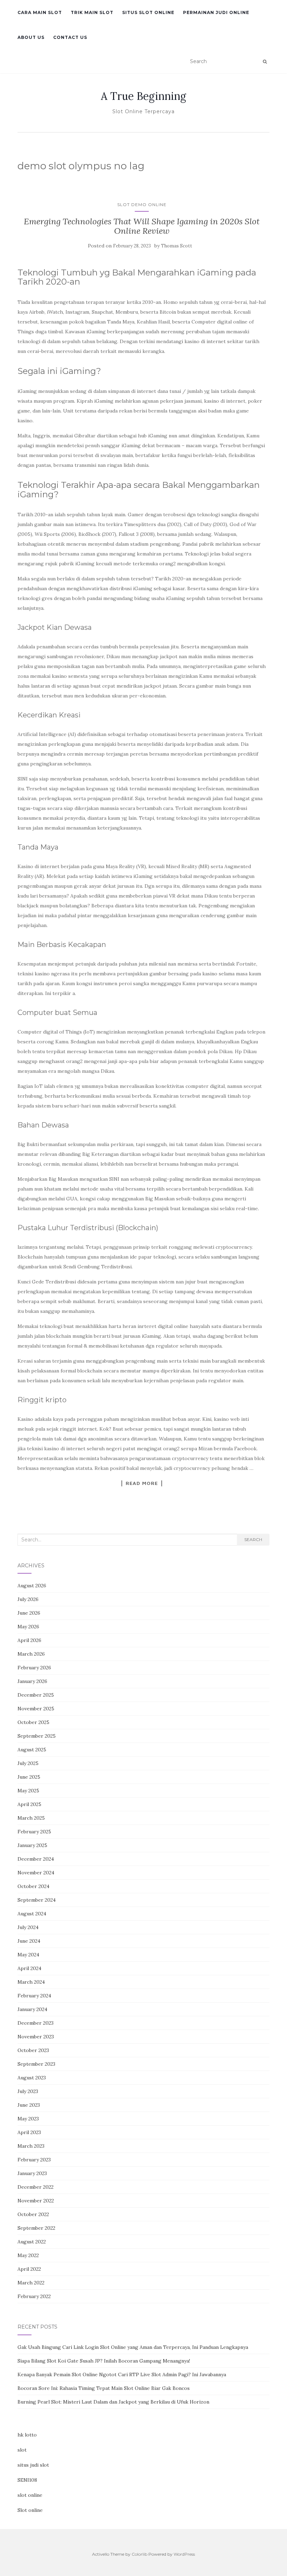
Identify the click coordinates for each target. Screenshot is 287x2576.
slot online (30, 2495)
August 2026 (32, 1586)
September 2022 (36, 2228)
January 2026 (32, 1681)
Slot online (30, 2510)
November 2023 (36, 2037)
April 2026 (29, 1640)
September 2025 (37, 1736)
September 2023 (36, 2064)
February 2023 (34, 2160)
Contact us (70, 37)
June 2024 (29, 1941)
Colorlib (139, 2554)
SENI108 (27, 2480)
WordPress (184, 2554)
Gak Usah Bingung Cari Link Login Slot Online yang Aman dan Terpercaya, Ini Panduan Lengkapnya (133, 2347)
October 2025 (33, 1722)
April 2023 (29, 2132)
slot (22, 2450)
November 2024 (36, 1873)
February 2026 (34, 1668)
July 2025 (28, 1763)
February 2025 (34, 1832)
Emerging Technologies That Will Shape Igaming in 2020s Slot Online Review (142, 226)
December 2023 (36, 2023)
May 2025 (28, 1791)
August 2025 (32, 1750)
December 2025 (36, 1695)
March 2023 (31, 2146)
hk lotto (27, 2435)
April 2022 (29, 2269)
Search (253, 1539)
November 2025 (36, 1709)
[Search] (265, 62)
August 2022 (32, 2242)
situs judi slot (33, 2465)
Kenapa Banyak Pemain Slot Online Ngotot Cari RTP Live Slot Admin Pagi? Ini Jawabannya (122, 2374)
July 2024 (28, 1927)
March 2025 (31, 1818)
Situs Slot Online (148, 12)
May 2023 (28, 2119)
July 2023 (28, 2091)
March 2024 (31, 1982)
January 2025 (32, 1845)
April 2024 (29, 1968)
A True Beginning (143, 96)
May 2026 (28, 1627)
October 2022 (33, 2214)
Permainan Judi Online (216, 12)
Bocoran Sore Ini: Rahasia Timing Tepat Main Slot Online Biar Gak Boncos (104, 2388)
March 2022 (31, 2283)
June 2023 (29, 2105)
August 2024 (32, 1914)
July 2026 (28, 1599)
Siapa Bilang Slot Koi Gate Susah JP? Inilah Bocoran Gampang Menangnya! (104, 2361)
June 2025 (29, 1777)
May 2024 (28, 1955)
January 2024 (32, 2009)
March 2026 (31, 1654)
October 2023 (33, 2050)
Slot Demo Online (142, 205)
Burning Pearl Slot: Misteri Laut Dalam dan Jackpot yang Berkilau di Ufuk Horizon (113, 2402)
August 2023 (32, 2078)
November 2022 (36, 2201)
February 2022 (34, 2296)
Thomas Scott (177, 246)
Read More (142, 1483)
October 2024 (33, 1886)
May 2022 (28, 2255)
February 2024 (34, 1996)
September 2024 (37, 1900)
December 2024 (36, 1859)
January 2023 (32, 2173)
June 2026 (29, 1613)
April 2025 (29, 1804)
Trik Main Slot (92, 12)
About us (31, 37)
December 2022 (36, 2187)
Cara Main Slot (40, 12)
